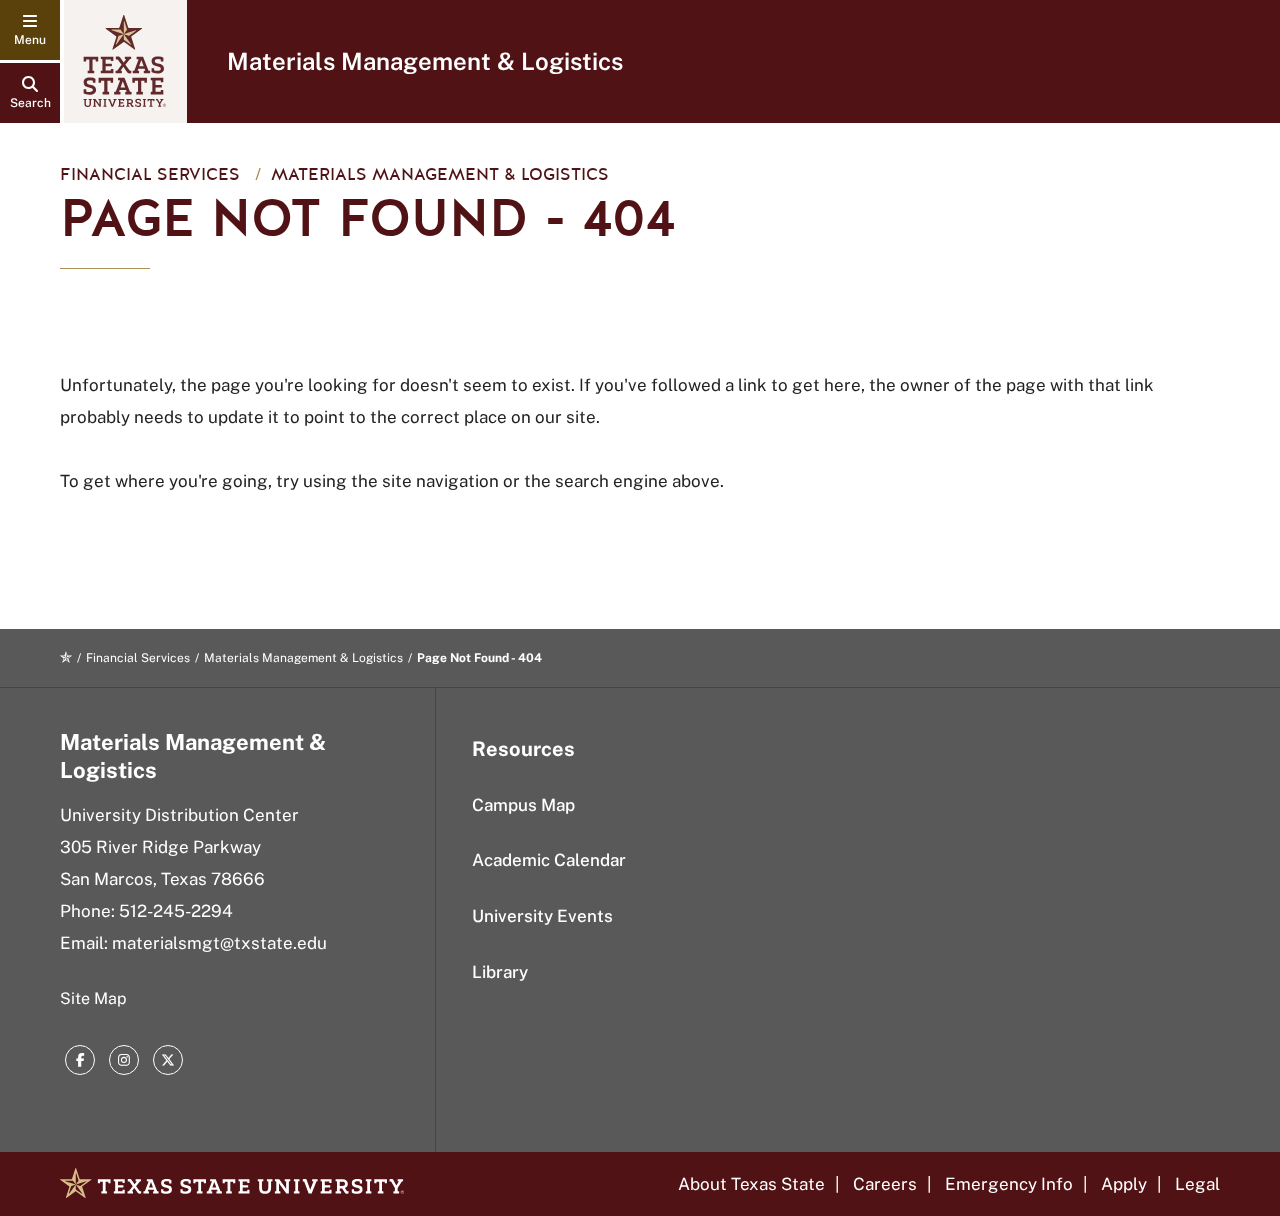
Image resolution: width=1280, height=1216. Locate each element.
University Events (542, 916)
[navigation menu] (30, 30)
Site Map (93, 998)
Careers (885, 1184)
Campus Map (523, 805)
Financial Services (150, 174)
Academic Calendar (549, 860)
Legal (1197, 1184)
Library (500, 972)
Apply (1124, 1184)
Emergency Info (1009, 1184)
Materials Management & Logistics (425, 61)
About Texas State (751, 1184)
